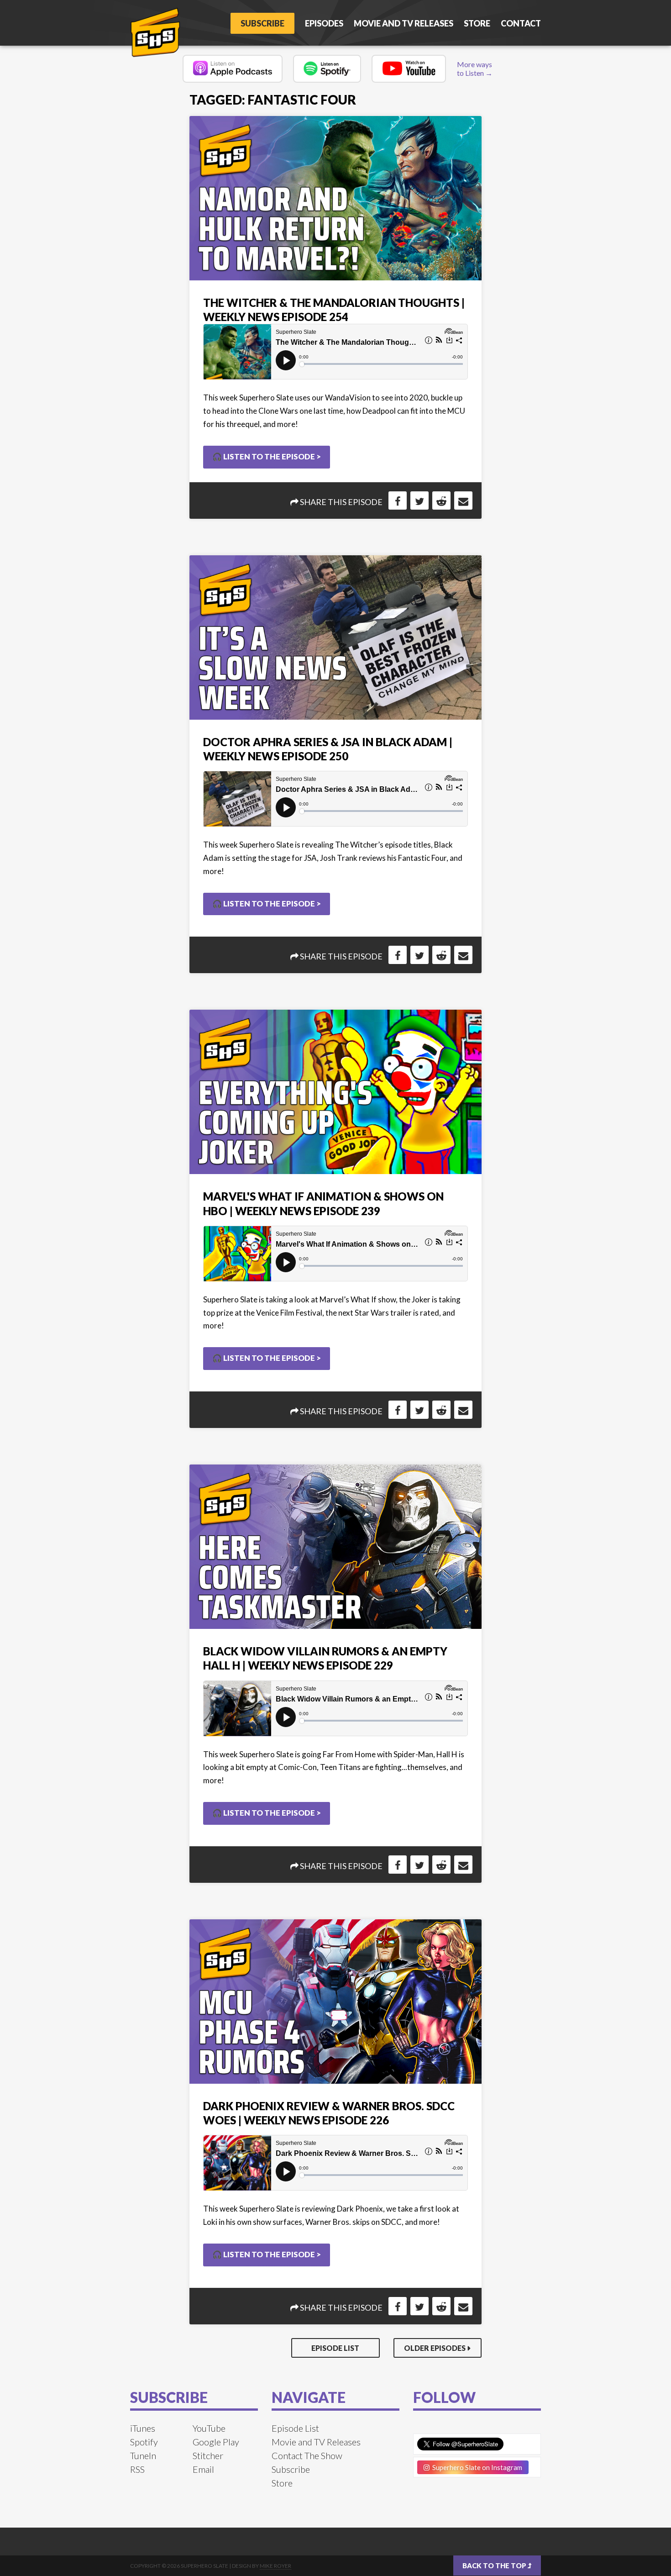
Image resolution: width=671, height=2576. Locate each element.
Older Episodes (435, 2348)
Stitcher (208, 2455)
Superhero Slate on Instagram (476, 2467)
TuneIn (143, 2455)
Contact (521, 23)
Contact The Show (307, 2455)
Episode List (335, 2348)
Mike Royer (275, 2566)
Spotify (144, 2442)
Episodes (324, 23)
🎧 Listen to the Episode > (267, 456)
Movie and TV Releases (404, 23)
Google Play (216, 2442)
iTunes (143, 2428)
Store (477, 23)
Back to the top (495, 2565)
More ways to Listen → (475, 68)
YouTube (209, 2428)
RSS (137, 2469)
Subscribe (262, 23)
